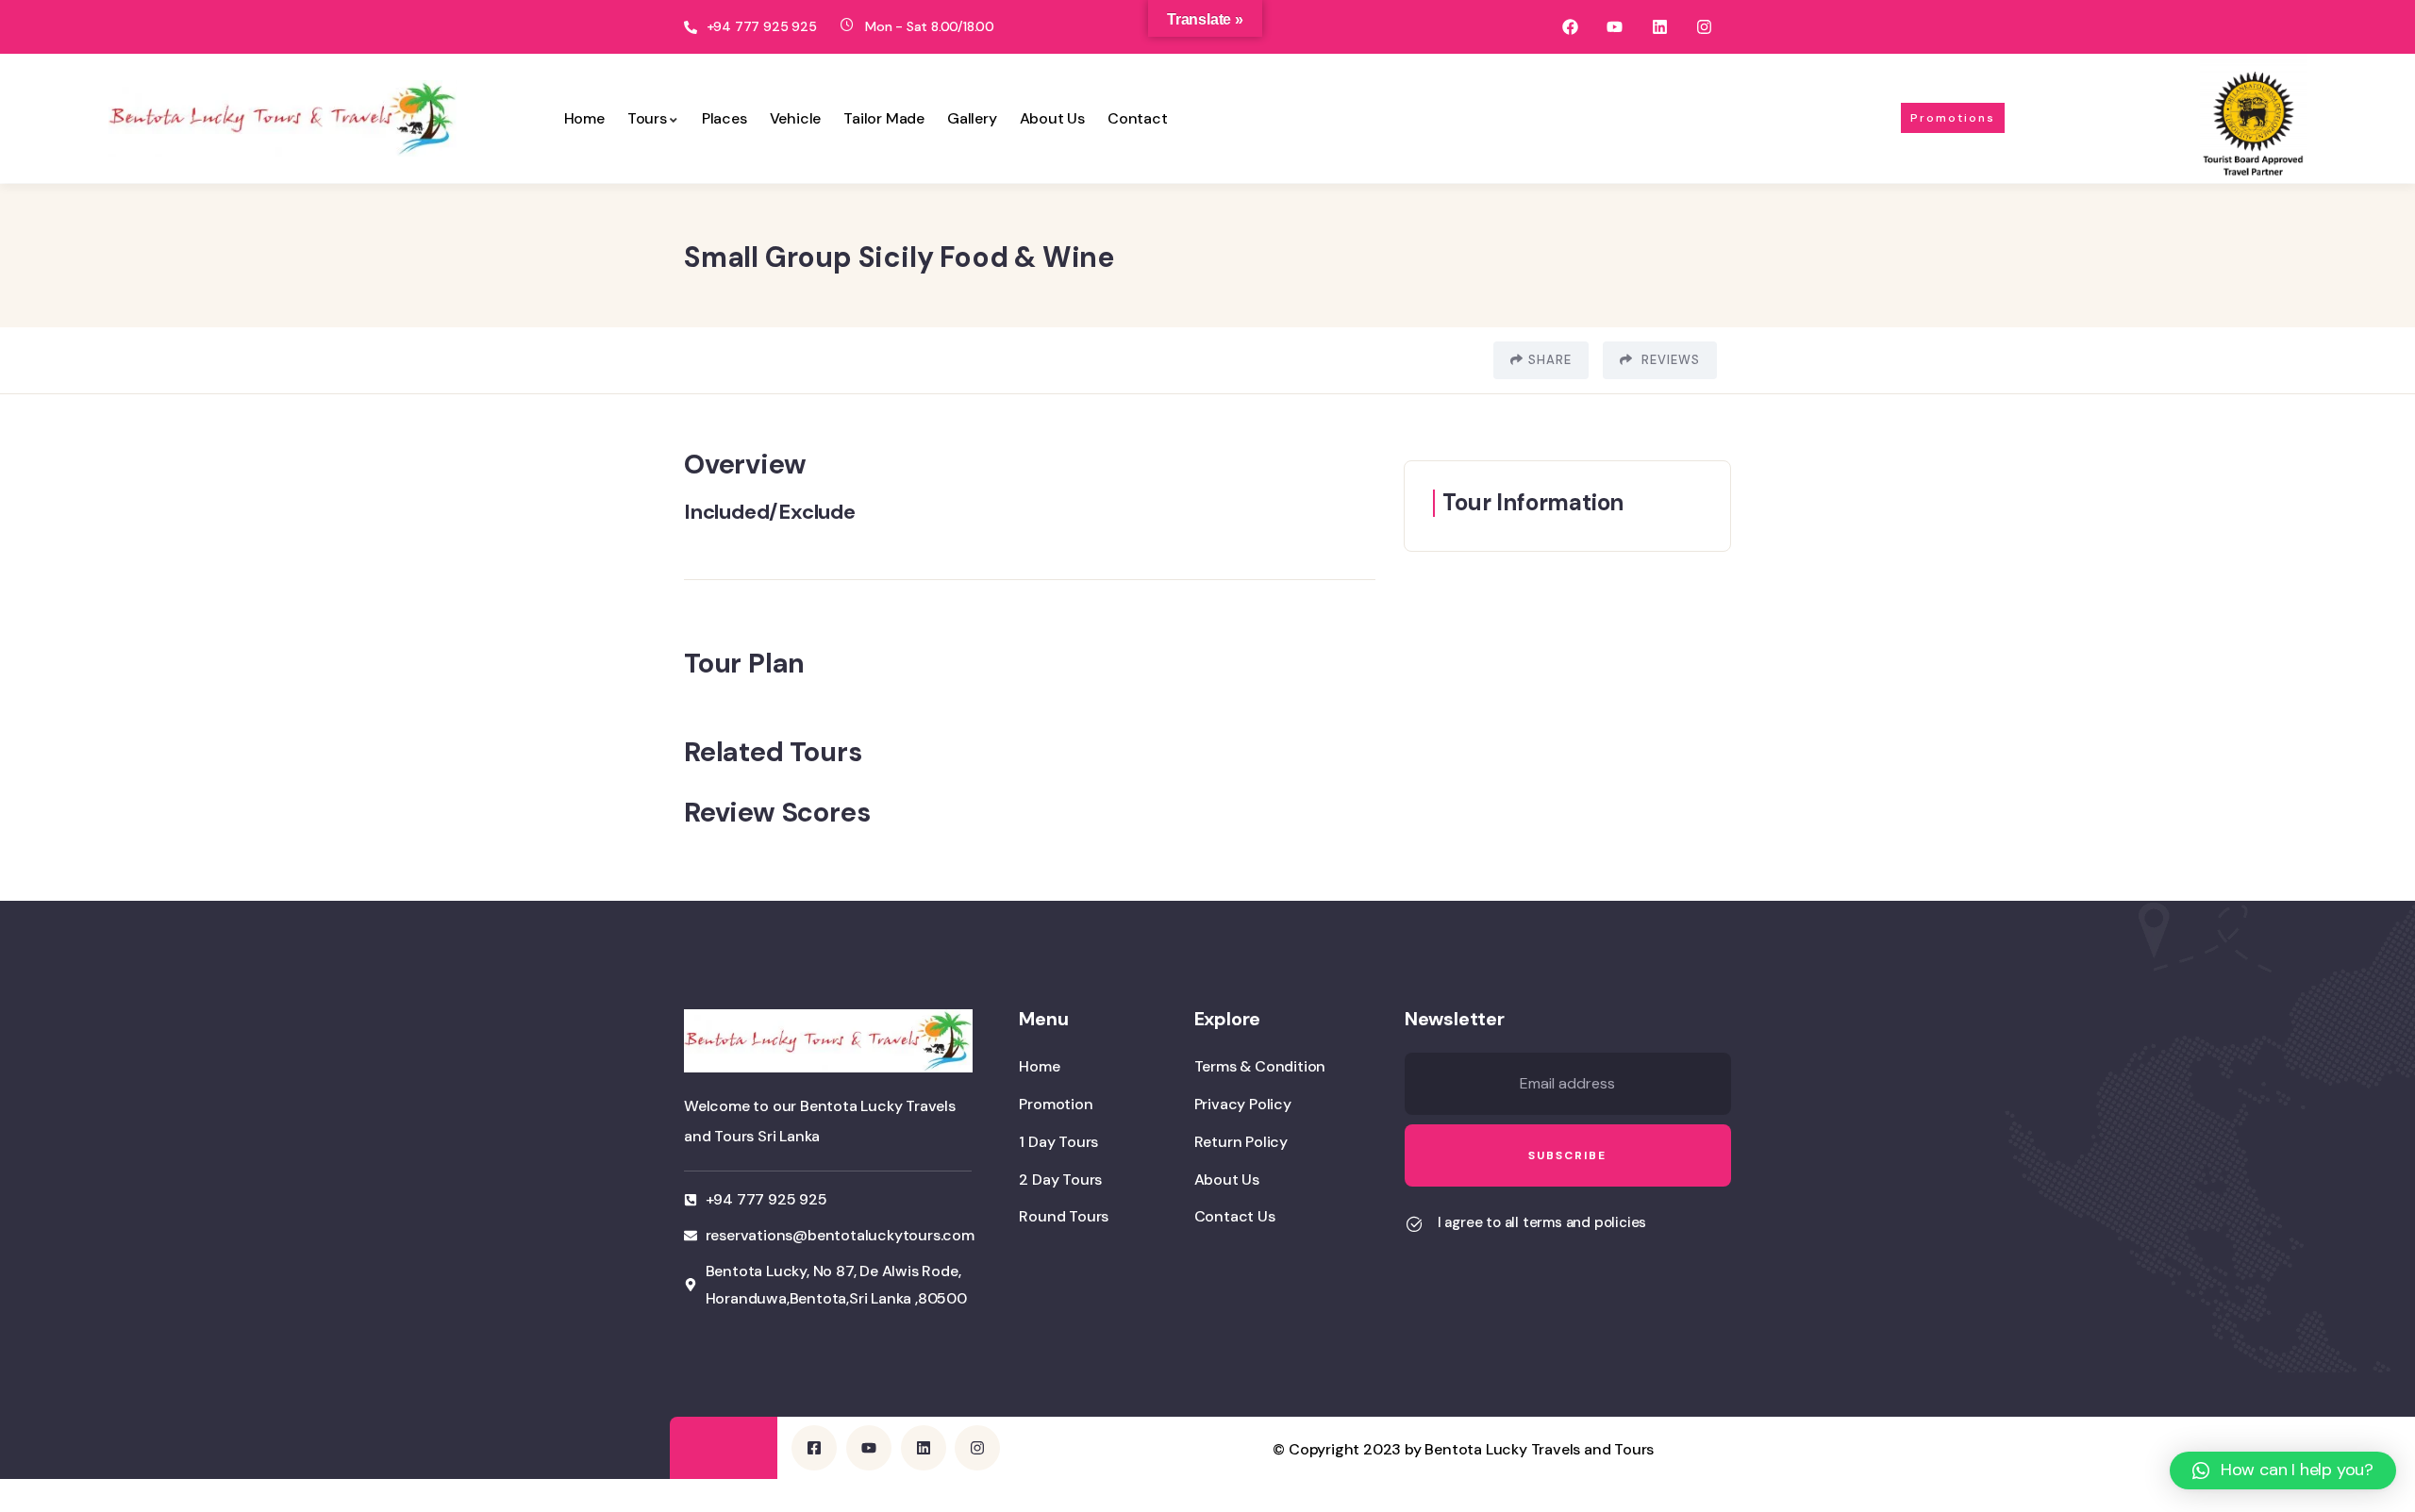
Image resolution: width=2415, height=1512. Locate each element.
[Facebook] (1570, 27)
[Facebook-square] (814, 1448)
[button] (2283, 1470)
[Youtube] (1615, 27)
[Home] (283, 118)
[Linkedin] (1659, 27)
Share (1550, 360)
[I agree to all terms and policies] (1414, 1224)
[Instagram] (1704, 27)
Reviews (1669, 360)
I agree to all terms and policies (1542, 1222)
